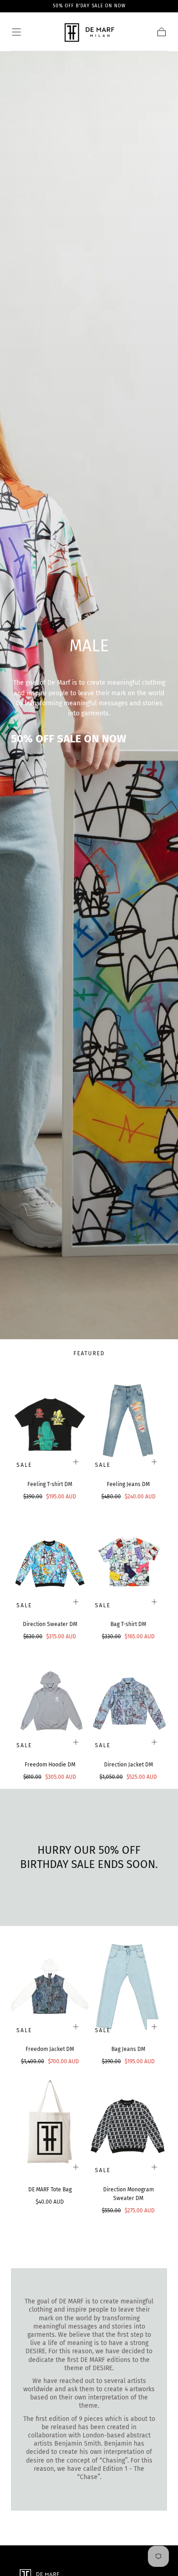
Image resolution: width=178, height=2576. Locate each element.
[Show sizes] (76, 1462)
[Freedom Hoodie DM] (50, 1702)
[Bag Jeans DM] (128, 1986)
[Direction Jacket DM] (128, 1702)
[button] (16, 32)
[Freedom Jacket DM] (50, 1986)
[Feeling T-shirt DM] (50, 1422)
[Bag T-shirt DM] (128, 1562)
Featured (89, 1353)
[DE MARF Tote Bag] (50, 2127)
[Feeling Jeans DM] (128, 1422)
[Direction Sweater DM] (50, 1562)
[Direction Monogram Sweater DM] (128, 2127)
